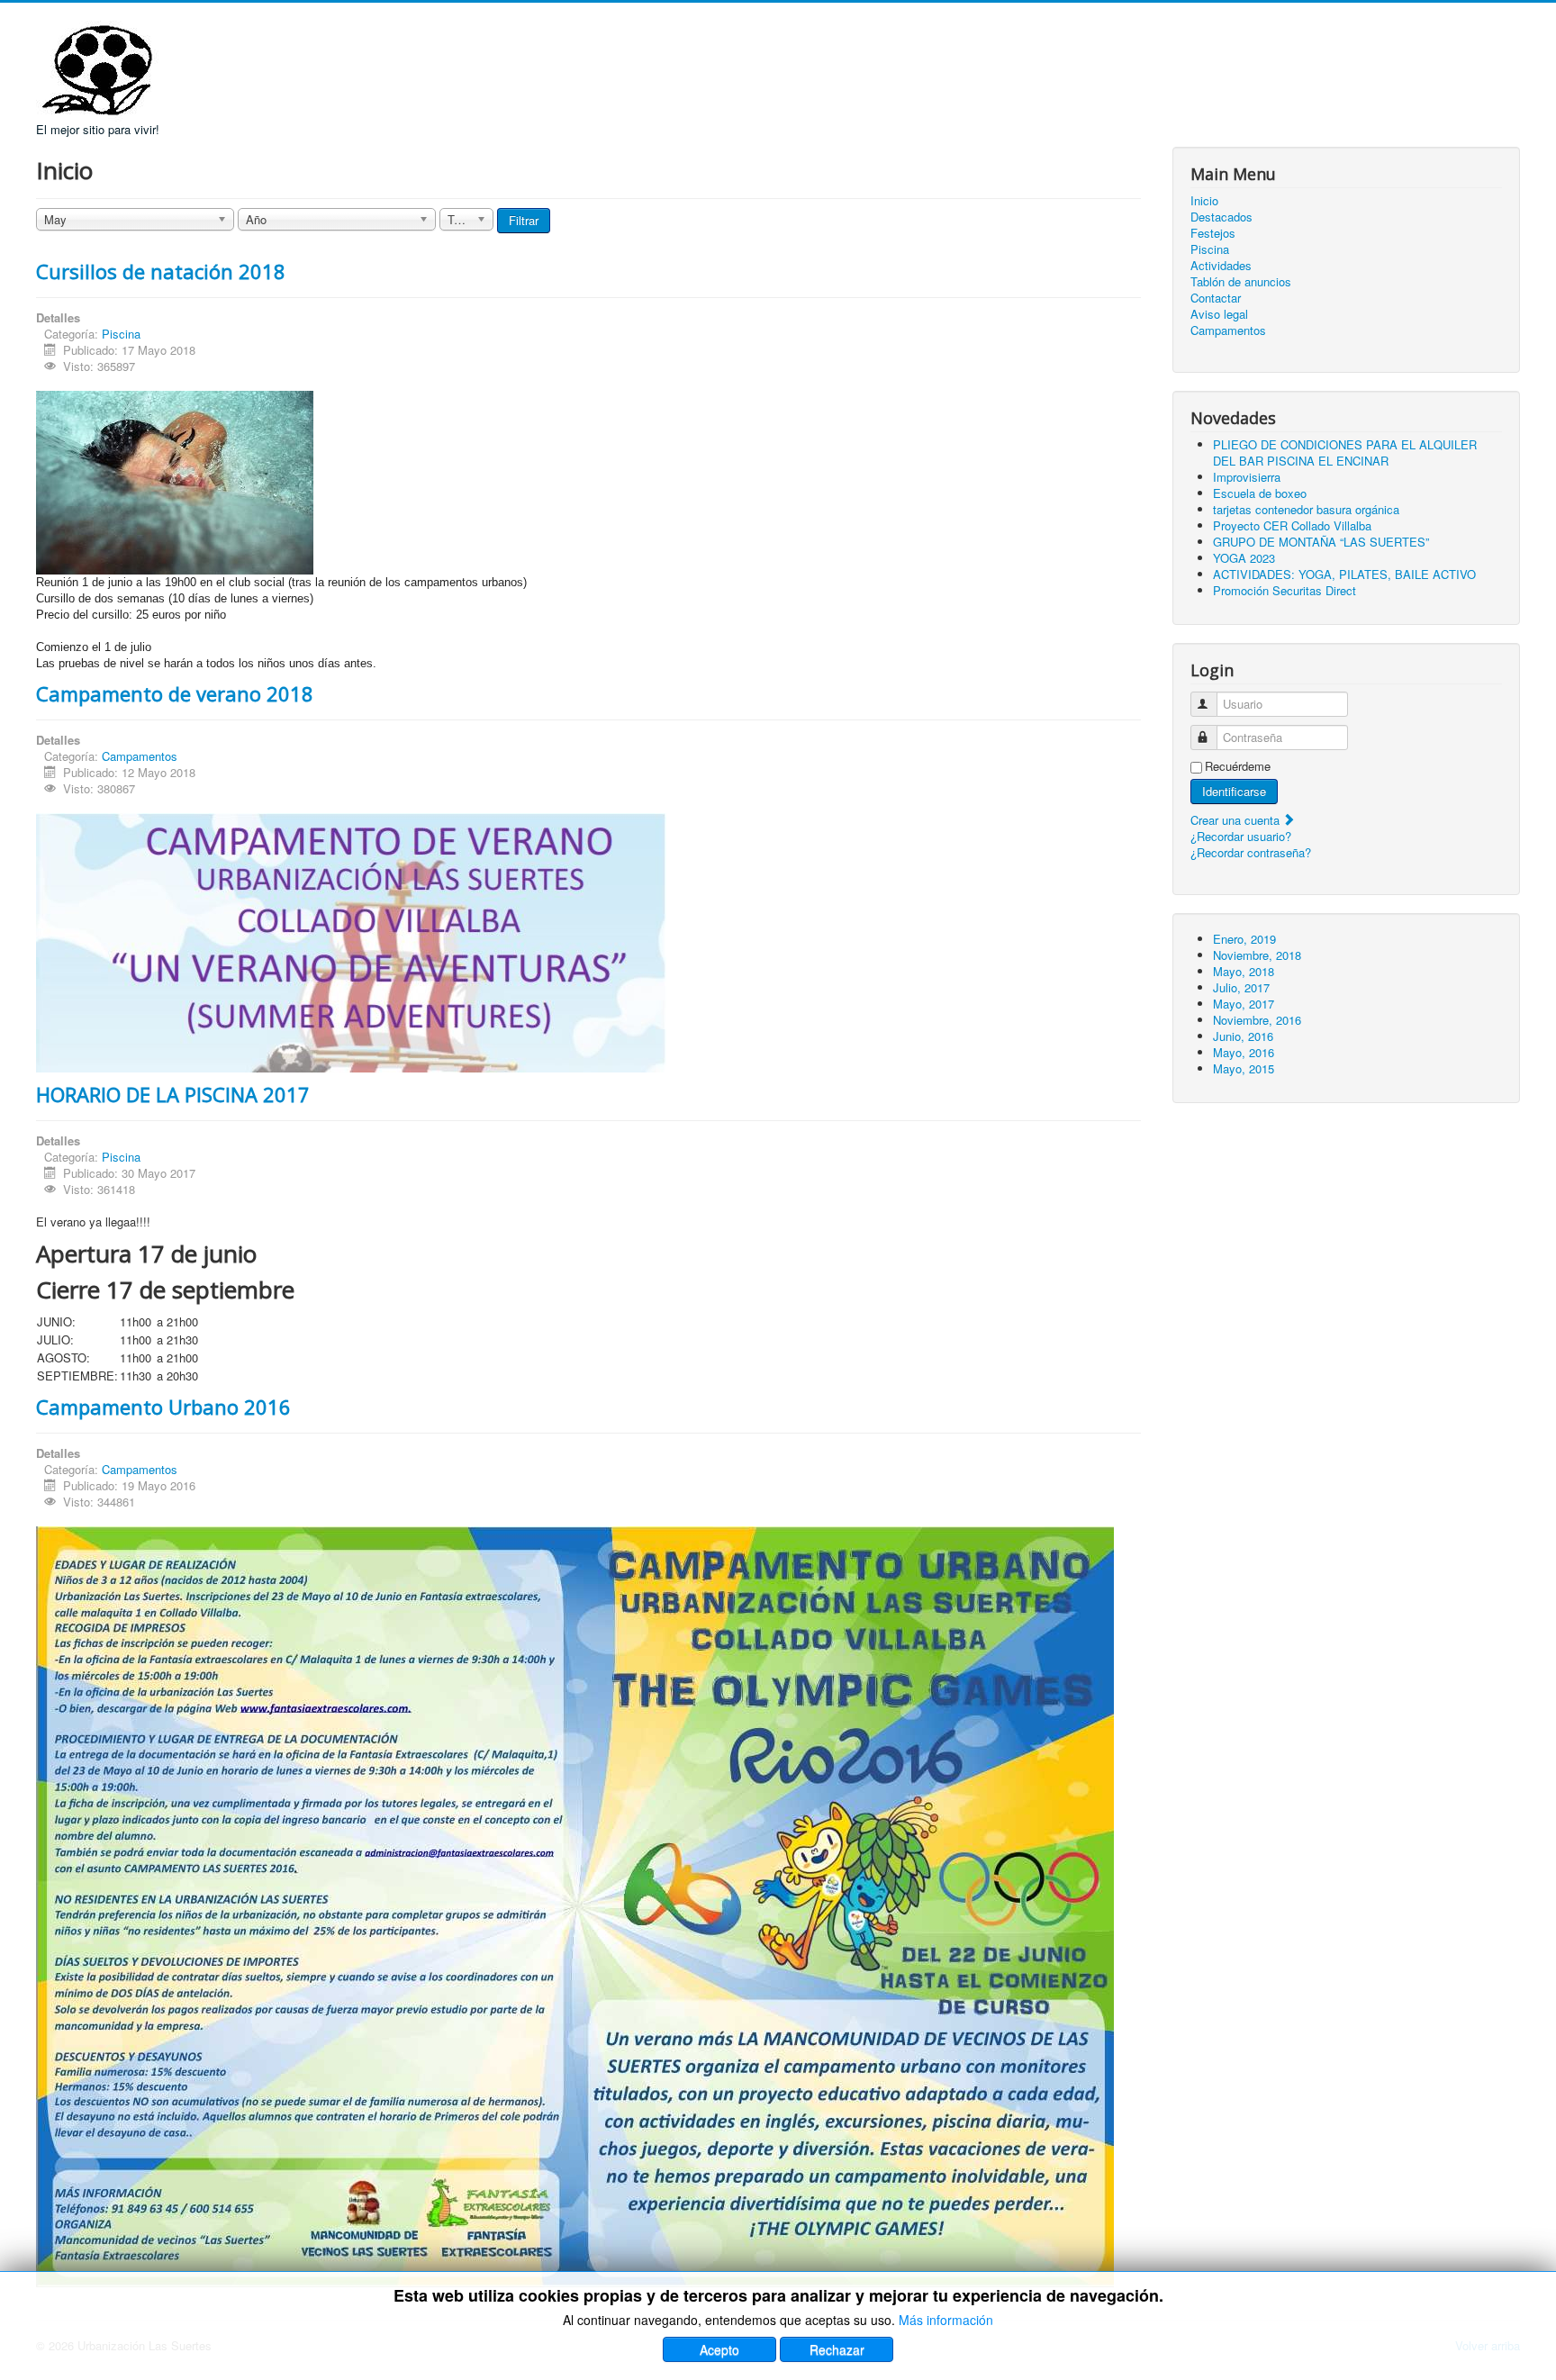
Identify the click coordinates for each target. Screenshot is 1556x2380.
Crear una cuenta (1237, 820)
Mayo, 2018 (1244, 971)
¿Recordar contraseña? (1251, 852)
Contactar (1216, 298)
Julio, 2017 (1241, 987)
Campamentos (140, 756)
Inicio (1204, 201)
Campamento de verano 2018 (175, 693)
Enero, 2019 (1244, 939)
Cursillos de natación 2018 (161, 271)
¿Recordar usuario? (1241, 836)
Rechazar (837, 2349)
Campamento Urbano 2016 (163, 1407)
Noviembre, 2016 (1257, 1020)
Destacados (1221, 217)
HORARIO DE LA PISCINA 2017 (173, 1094)
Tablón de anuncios (1241, 282)
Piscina (121, 334)
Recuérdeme (1238, 766)
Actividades (1221, 266)
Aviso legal (1219, 314)
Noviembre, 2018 (1257, 955)
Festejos (1213, 233)
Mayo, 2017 (1244, 1004)
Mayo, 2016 (1244, 1052)
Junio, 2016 (1243, 1036)
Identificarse (1234, 791)
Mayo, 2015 (1244, 1068)
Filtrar (524, 220)
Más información (946, 2320)
